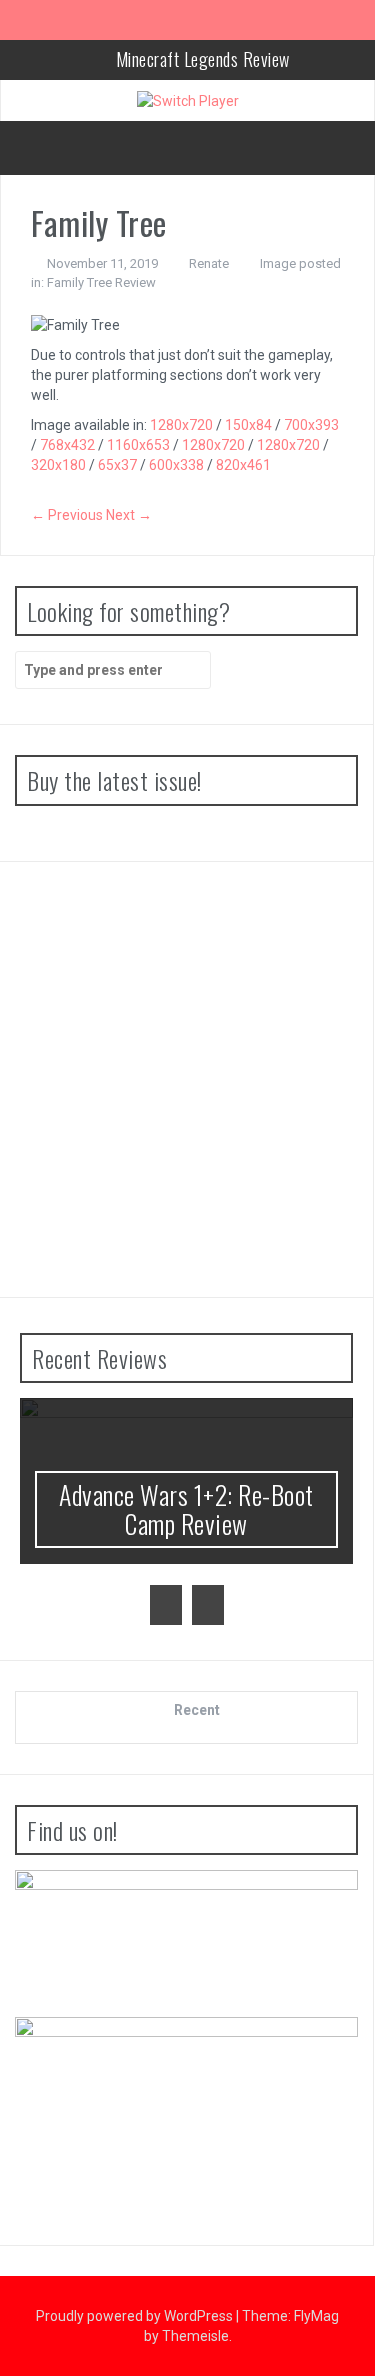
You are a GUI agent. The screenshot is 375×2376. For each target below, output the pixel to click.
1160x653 (138, 445)
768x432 (67, 445)
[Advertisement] (187, 1079)
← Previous (67, 515)
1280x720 (181, 425)
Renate (209, 263)
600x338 (176, 465)
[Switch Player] (188, 100)
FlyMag (316, 2316)
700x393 (311, 425)
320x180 (58, 465)
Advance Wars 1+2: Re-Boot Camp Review (186, 1509)
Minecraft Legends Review (203, 59)
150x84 (248, 425)
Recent (197, 1710)
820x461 (243, 465)
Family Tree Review (101, 282)
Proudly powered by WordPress (136, 2316)
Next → (129, 515)
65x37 (117, 465)
